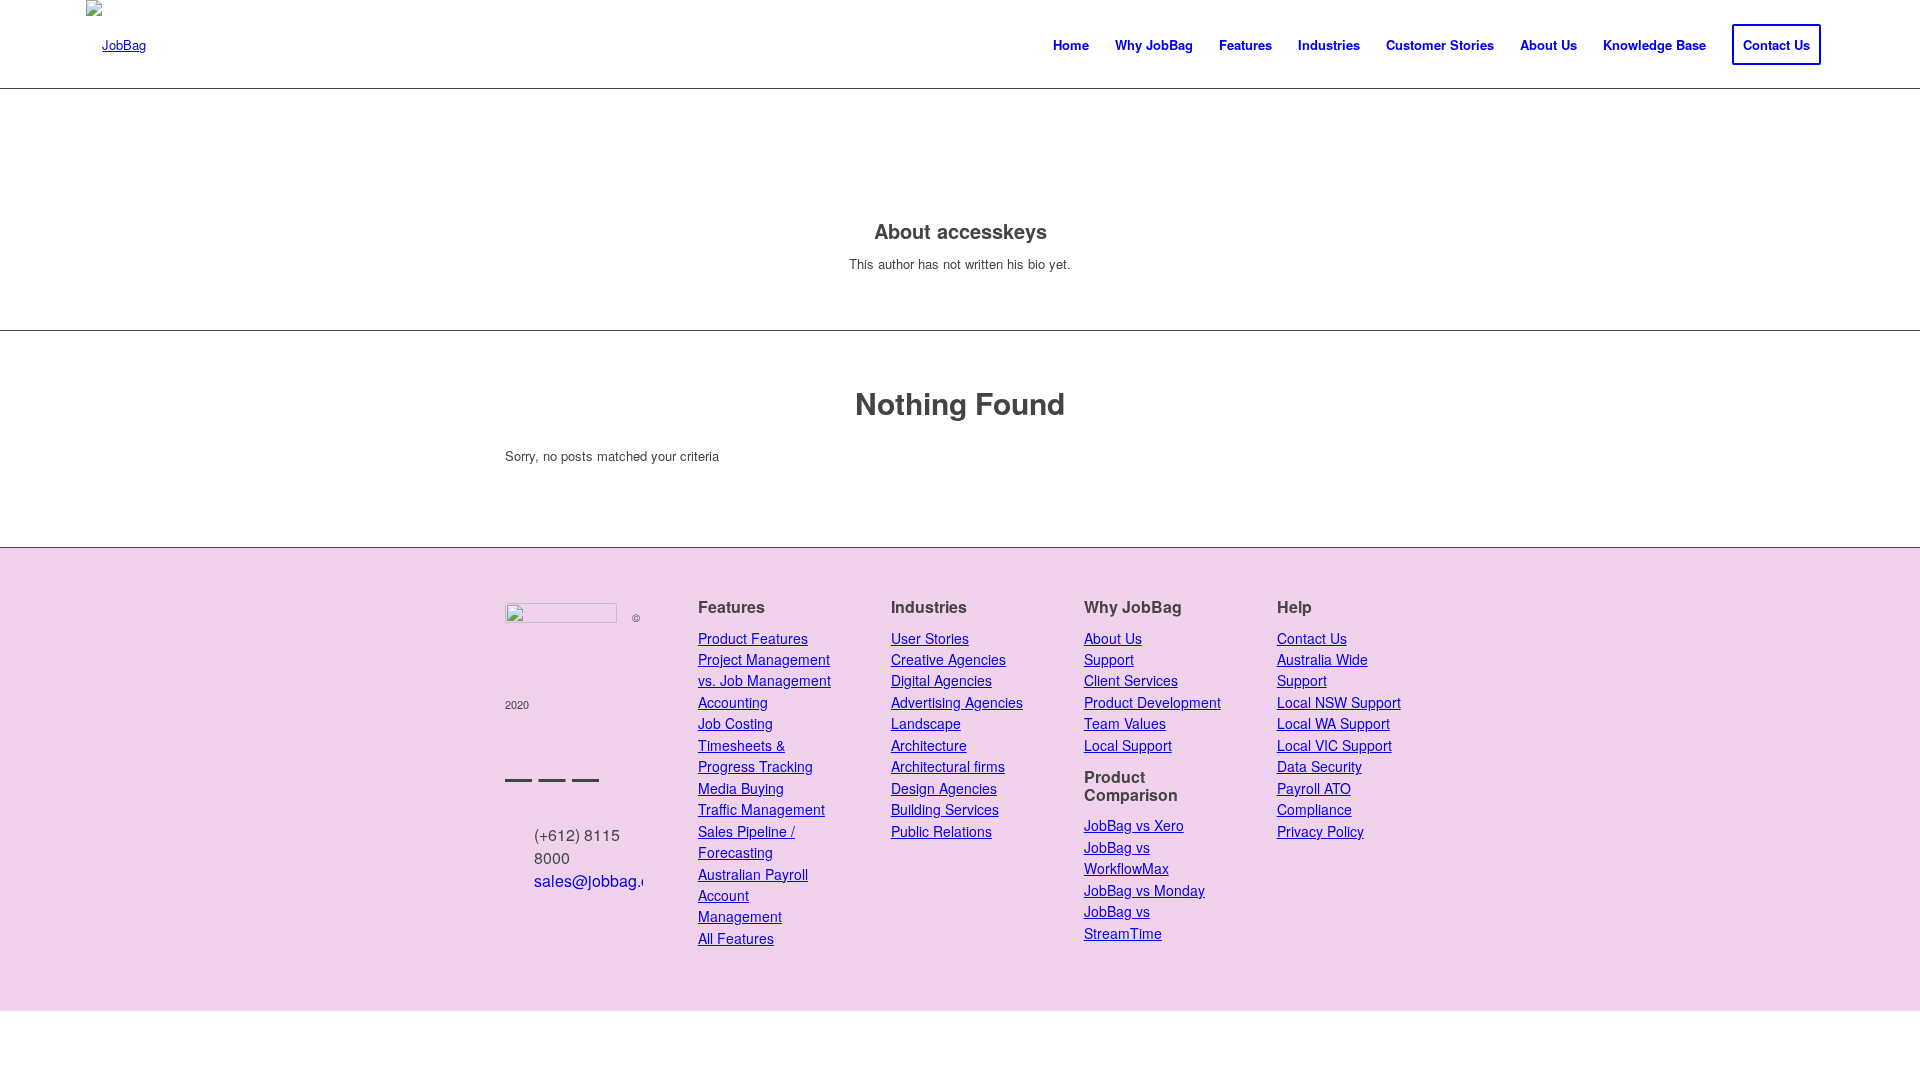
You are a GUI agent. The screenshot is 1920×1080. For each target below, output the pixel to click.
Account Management (740, 905)
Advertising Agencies (957, 702)
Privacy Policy (1320, 831)
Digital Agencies (941, 680)
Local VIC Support (1334, 745)
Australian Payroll (753, 874)
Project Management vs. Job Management (764, 669)
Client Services (1131, 680)
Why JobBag (1133, 606)
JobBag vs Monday (1144, 890)
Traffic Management (761, 809)
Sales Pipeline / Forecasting (746, 841)
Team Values (1125, 723)
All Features (736, 938)
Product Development (1152, 702)
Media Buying (741, 788)
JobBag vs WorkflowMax (1126, 857)
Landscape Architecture (929, 733)
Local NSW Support (1339, 702)
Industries (929, 606)
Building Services (945, 809)
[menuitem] (1071, 45)
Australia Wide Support (1322, 669)
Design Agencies (944, 788)
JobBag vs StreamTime (1123, 921)
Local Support (1128, 745)
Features (731, 606)
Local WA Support (1333, 723)
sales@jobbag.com (602, 880)
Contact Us (1312, 638)
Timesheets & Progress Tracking (755, 755)
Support (1109, 659)
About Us (1113, 638)
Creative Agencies (948, 659)
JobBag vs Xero (1134, 825)
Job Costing (735, 723)
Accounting (733, 702)
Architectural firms (948, 766)
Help (1294, 606)
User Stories (930, 638)
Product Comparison (1131, 785)
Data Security (1319, 766)
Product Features (753, 638)
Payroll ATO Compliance (1314, 798)
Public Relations (941, 831)
